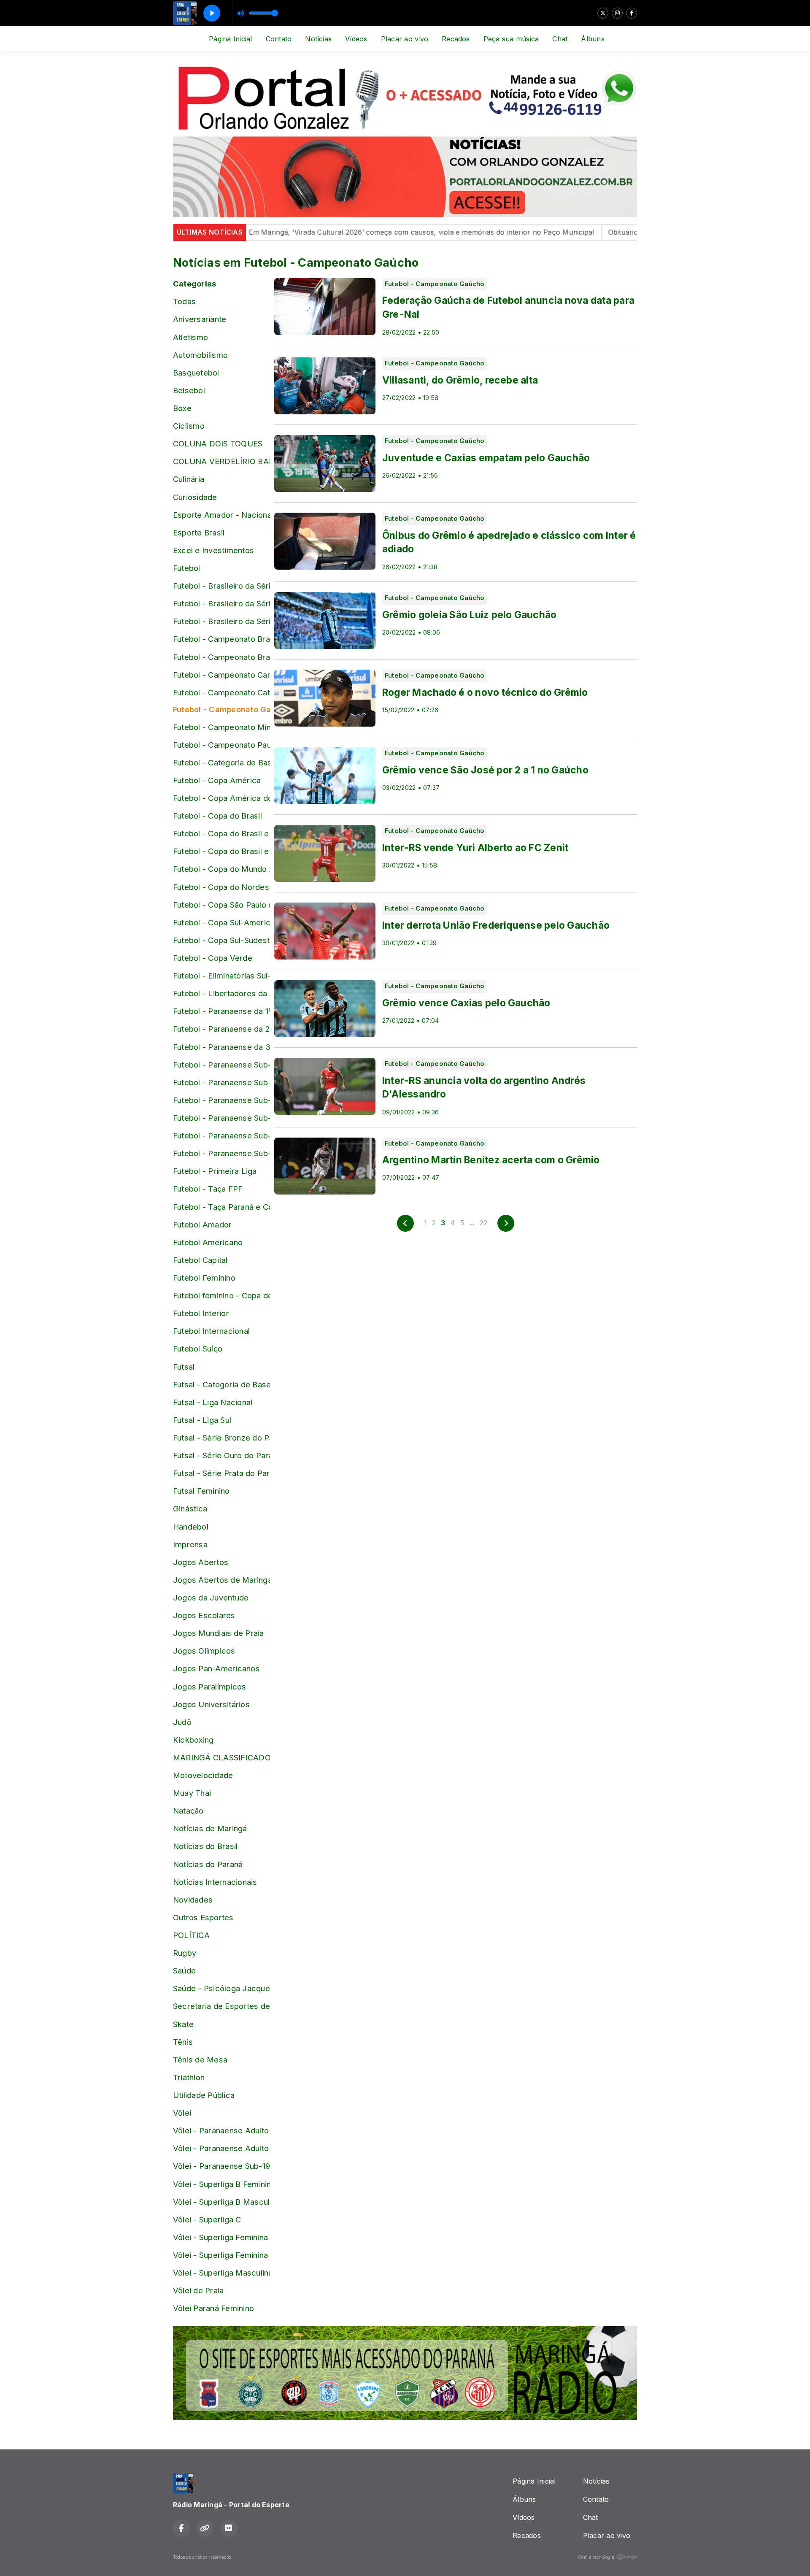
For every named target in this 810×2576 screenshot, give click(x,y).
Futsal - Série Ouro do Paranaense (221, 1455)
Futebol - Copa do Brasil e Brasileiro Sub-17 (221, 833)
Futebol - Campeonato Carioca (221, 675)
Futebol (187, 568)
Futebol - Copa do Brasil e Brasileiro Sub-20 (221, 851)
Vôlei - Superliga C (207, 2219)
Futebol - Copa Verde (213, 958)
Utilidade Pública (204, 2095)
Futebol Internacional (211, 1331)
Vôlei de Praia (198, 2290)
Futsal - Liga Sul (202, 1420)
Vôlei (182, 2113)
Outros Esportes (203, 1917)
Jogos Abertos (201, 1562)
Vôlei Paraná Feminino (213, 2308)
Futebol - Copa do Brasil (217, 816)
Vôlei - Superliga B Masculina (221, 2202)
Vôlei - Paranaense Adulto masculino (221, 2148)
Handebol (191, 1527)
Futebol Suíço (198, 1349)
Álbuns (593, 39)
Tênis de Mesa (200, 2060)
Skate (183, 2024)
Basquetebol (196, 373)
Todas (184, 301)
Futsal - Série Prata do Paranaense (221, 1473)
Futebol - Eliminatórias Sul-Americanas (221, 976)
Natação (188, 1811)
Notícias (318, 39)
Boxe (182, 408)
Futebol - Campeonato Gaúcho (221, 709)
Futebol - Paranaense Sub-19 (221, 1135)
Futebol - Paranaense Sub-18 (221, 1118)
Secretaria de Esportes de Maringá (221, 2006)
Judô (182, 1722)
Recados (456, 39)
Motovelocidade (203, 1775)
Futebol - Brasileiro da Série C (221, 603)
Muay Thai (192, 1793)
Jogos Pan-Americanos (216, 1668)
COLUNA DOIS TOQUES (218, 443)
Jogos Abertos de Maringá (221, 1580)
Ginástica (190, 1508)
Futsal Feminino (201, 1491)
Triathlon (189, 2077)
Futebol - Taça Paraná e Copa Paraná (221, 1207)
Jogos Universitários (211, 1704)
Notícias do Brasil (205, 1846)
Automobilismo (200, 355)
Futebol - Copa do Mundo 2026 (221, 869)
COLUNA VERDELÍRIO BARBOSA (221, 461)
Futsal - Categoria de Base (221, 1384)
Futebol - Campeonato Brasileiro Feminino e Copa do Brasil (221, 657)
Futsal (184, 1367)
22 (483, 1223)
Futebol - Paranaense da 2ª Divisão (221, 1029)
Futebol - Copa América (217, 780)
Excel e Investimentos (213, 550)
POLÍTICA (191, 1935)
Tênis (183, 2042)
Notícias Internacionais (215, 1882)
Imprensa (190, 1544)
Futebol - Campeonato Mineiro (221, 727)
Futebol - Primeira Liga (215, 1171)
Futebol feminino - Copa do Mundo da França (221, 1295)
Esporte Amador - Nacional (221, 515)
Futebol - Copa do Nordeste (221, 887)
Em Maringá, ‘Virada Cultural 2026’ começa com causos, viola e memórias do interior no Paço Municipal (365, 232)
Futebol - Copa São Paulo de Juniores (221, 905)
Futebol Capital (200, 1260)
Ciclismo (189, 426)
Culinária (189, 479)
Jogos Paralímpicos (209, 1687)
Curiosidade (195, 497)
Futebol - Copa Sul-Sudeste (221, 940)
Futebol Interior (201, 1313)
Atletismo (190, 337)
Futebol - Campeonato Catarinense (221, 692)
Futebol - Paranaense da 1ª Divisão (221, 1011)
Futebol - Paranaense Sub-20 (221, 1153)
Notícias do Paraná (208, 1864)
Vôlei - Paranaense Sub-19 (221, 2166)
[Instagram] (617, 13)
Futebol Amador (202, 1224)
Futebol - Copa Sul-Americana (221, 922)
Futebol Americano (208, 1242)
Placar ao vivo (405, 39)
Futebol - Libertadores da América (221, 993)
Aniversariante (200, 319)
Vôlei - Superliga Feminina (220, 2237)
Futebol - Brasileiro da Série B (221, 586)
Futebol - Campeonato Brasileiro (221, 639)
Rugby (185, 1953)
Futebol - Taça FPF (208, 1189)
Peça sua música (511, 39)
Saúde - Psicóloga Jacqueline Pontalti (221, 1988)
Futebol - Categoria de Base (221, 762)
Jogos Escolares (204, 1615)
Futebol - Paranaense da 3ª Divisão (221, 1047)
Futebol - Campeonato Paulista (221, 745)
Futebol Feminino (204, 1278)
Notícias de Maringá (210, 1828)
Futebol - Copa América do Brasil (221, 798)
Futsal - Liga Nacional (213, 1402)
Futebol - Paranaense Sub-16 (221, 1082)
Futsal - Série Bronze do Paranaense (221, 1438)
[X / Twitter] (603, 13)
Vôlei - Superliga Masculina (221, 2273)
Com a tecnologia (596, 2557)
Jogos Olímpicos (204, 1651)
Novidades (193, 1900)
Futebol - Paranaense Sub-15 (221, 1065)
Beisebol (189, 390)
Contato (279, 39)
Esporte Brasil (199, 532)
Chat (560, 39)
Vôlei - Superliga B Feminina (221, 2184)
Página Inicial (230, 39)
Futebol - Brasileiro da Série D (221, 621)
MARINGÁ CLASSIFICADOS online (221, 1757)
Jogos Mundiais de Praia (219, 1633)
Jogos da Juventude (211, 1597)
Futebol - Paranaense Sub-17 (221, 1100)
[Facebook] (632, 13)
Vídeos (356, 39)
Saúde (184, 1971)
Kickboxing (193, 1740)
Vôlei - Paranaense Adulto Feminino (221, 2130)
